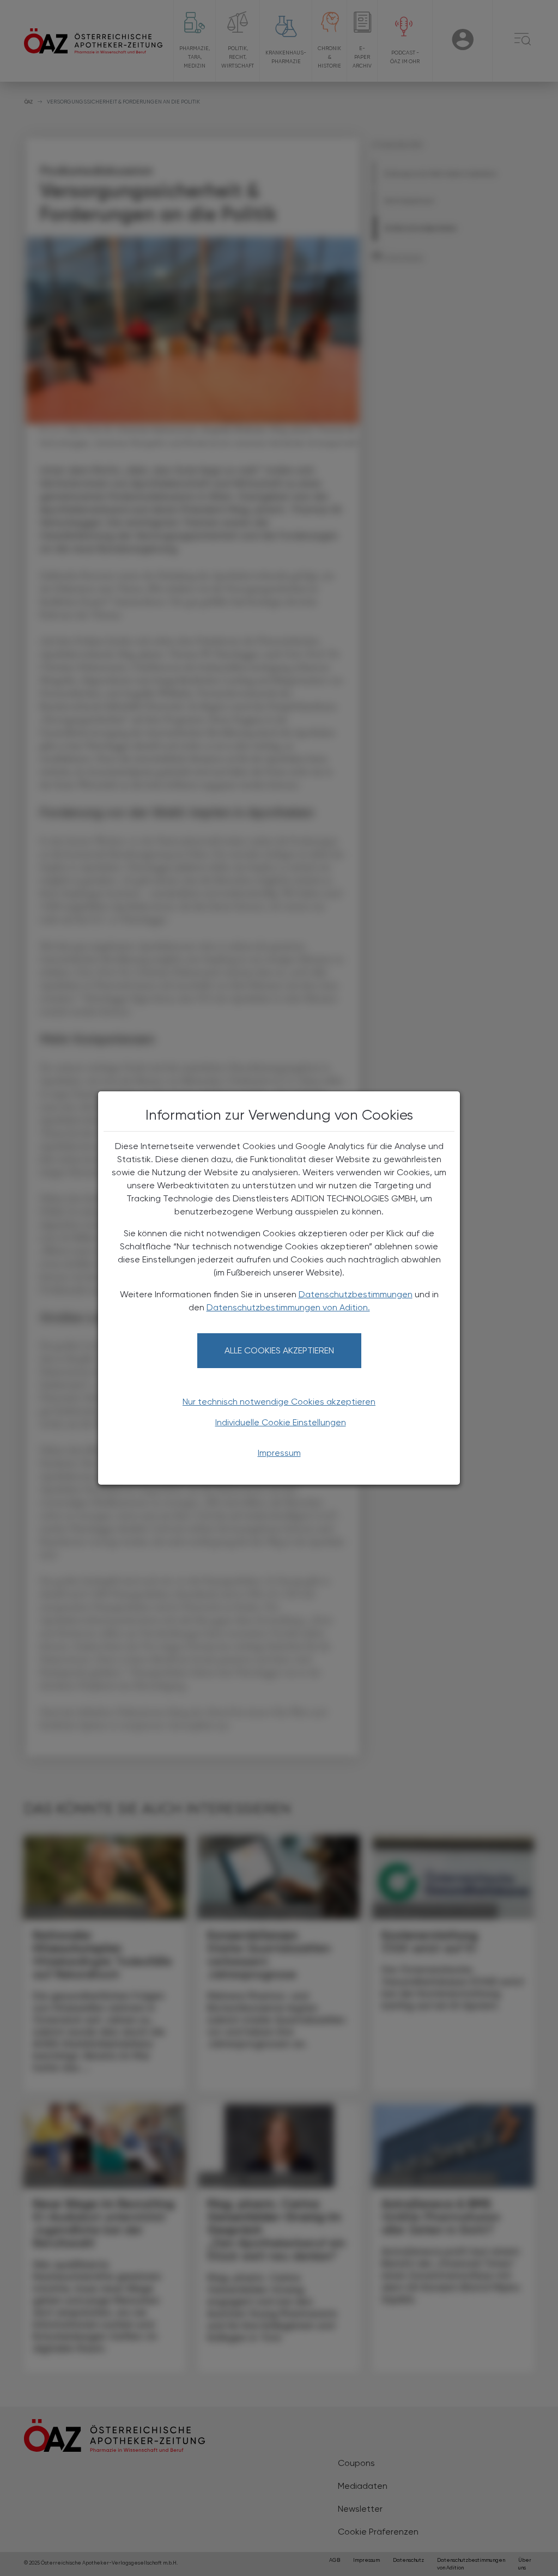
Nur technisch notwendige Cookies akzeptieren (279, 1402)
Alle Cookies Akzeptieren (279, 1350)
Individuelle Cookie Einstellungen (281, 1422)
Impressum (279, 1453)
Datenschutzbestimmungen (356, 1294)
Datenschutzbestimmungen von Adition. (288, 1307)
